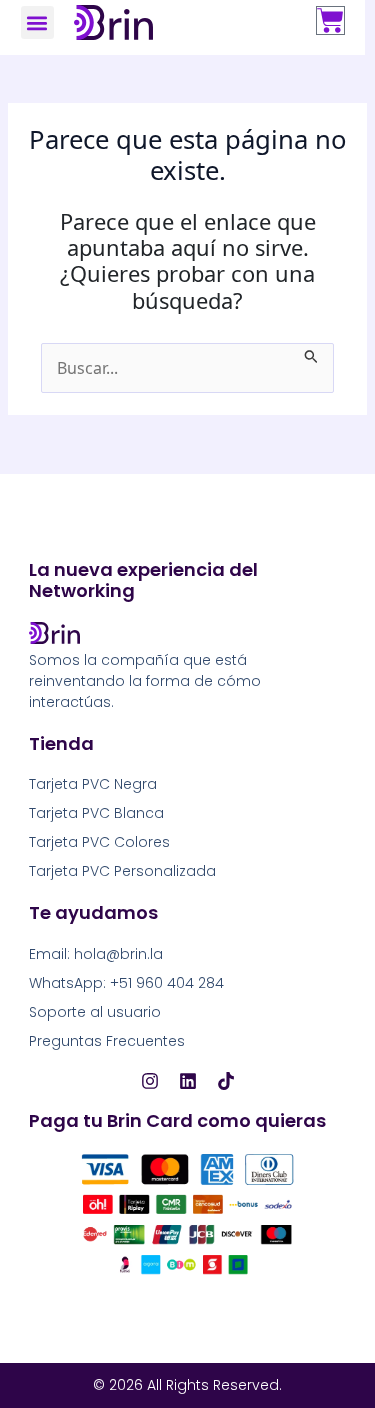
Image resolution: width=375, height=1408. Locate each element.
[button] (37, 22)
